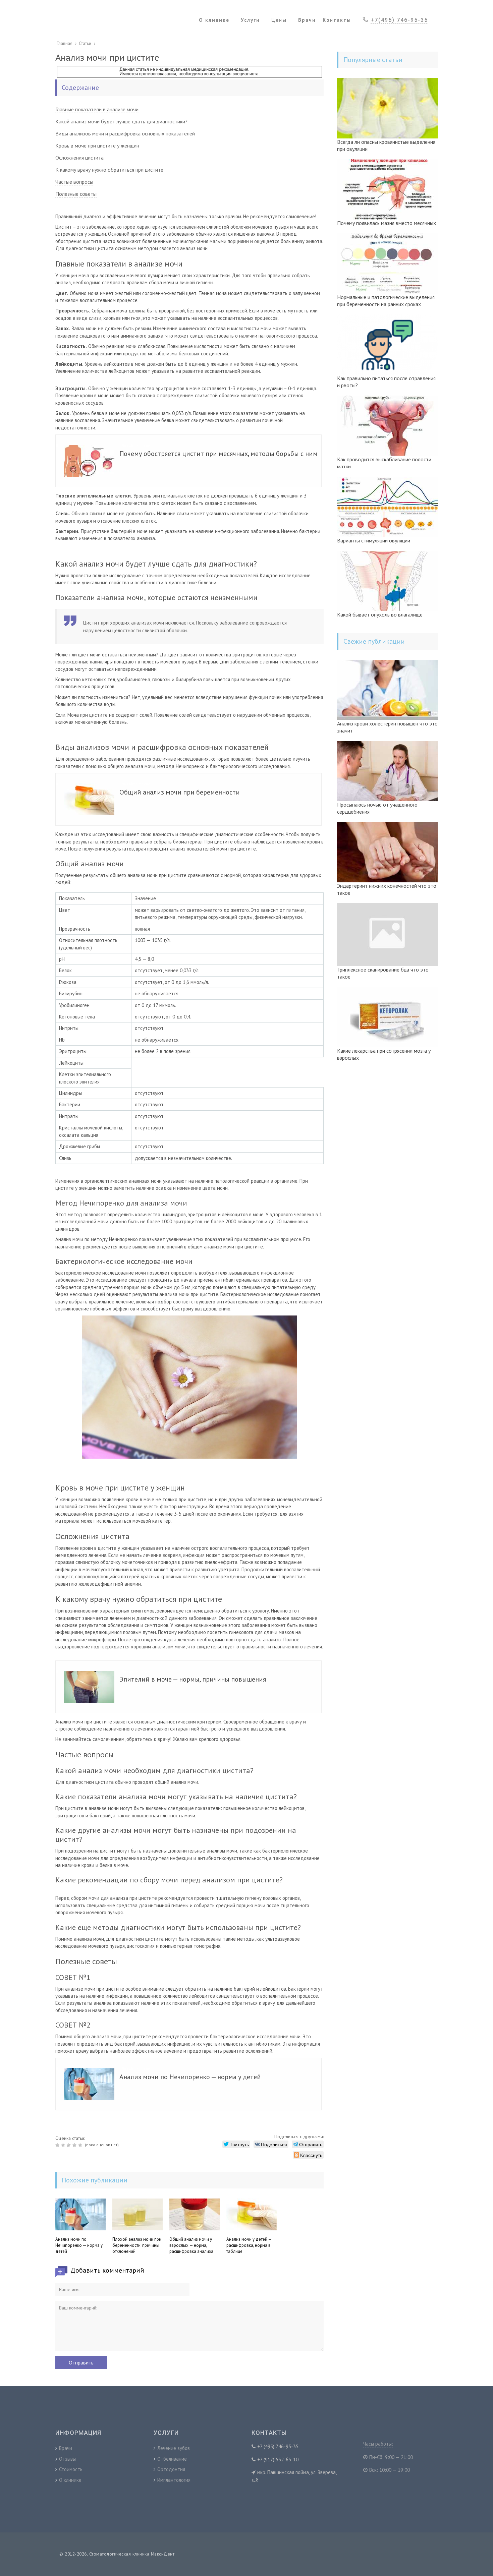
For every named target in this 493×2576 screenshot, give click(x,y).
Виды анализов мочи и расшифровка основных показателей (125, 133)
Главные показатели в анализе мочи (97, 109)
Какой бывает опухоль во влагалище (380, 614)
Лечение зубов (174, 2448)
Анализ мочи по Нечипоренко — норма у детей (190, 2077)
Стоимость (71, 2469)
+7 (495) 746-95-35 (278, 2446)
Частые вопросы (74, 182)
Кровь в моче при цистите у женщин (97, 145)
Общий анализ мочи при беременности (180, 792)
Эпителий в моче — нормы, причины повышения (193, 1679)
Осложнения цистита (79, 158)
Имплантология (174, 2480)
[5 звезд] (81, 2145)
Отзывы (67, 2459)
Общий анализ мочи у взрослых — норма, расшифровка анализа (191, 2245)
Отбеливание (172, 2459)
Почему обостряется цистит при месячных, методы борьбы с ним (218, 454)
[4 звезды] (75, 2145)
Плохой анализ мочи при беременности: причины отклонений (137, 2245)
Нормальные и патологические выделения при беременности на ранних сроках (386, 301)
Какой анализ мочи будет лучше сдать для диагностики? (121, 121)
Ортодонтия (171, 2469)
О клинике (70, 2480)
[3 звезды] (70, 2145)
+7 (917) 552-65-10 (278, 2460)
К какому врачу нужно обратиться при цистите (109, 170)
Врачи (66, 2448)
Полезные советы (76, 194)
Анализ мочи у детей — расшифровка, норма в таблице (249, 2245)
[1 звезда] (58, 2145)
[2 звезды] (64, 2145)
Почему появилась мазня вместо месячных (387, 223)
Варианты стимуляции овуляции (374, 540)
